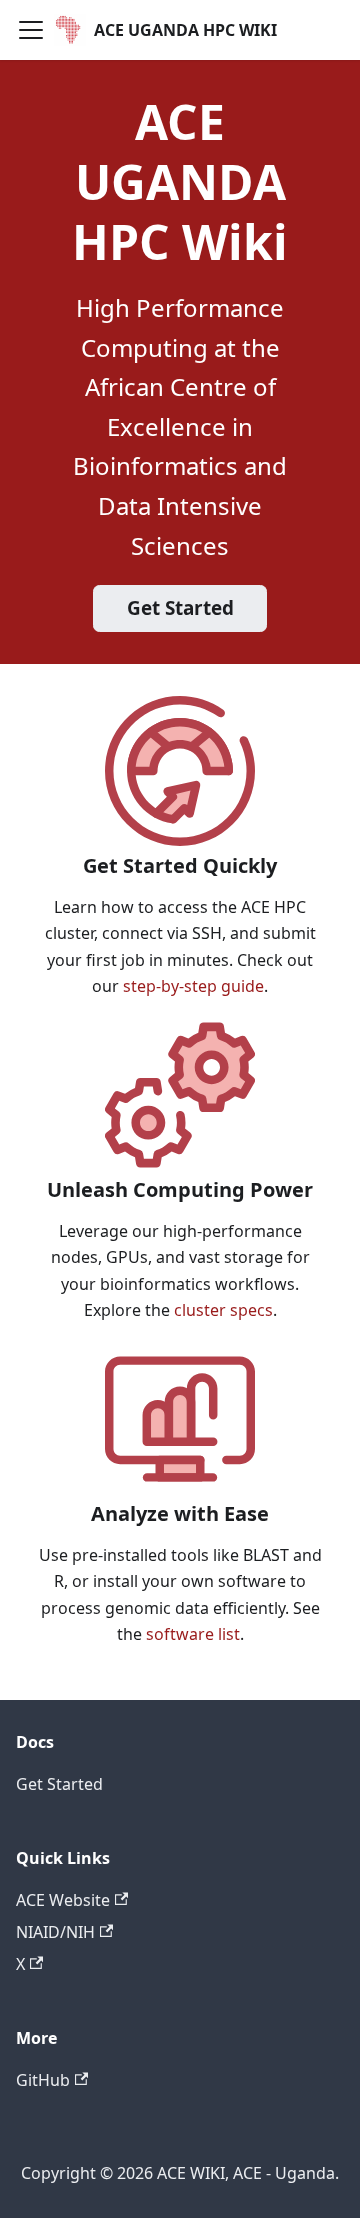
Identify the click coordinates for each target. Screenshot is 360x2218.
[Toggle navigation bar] (31, 30)
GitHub (43, 2080)
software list (193, 1634)
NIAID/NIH (55, 1932)
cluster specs (223, 1310)
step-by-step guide (193, 986)
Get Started (180, 608)
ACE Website (63, 1900)
